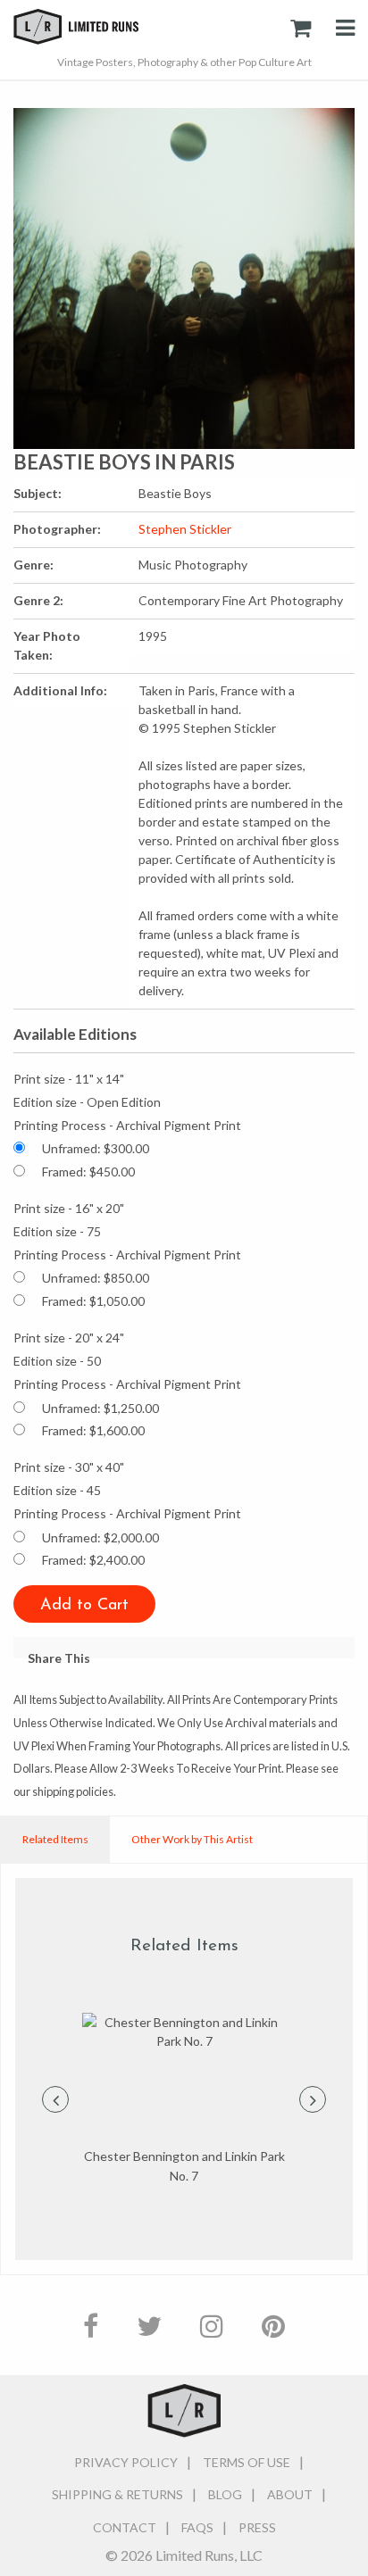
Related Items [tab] (55, 1839)
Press (257, 2527)
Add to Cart (84, 1606)
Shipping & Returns (117, 2494)
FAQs (197, 2527)
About (290, 2494)
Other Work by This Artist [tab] (192, 1839)
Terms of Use (247, 2462)
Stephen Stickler (185, 529)
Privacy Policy (126, 2462)
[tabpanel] (184, 2100)
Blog (225, 2494)
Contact (125, 2527)
